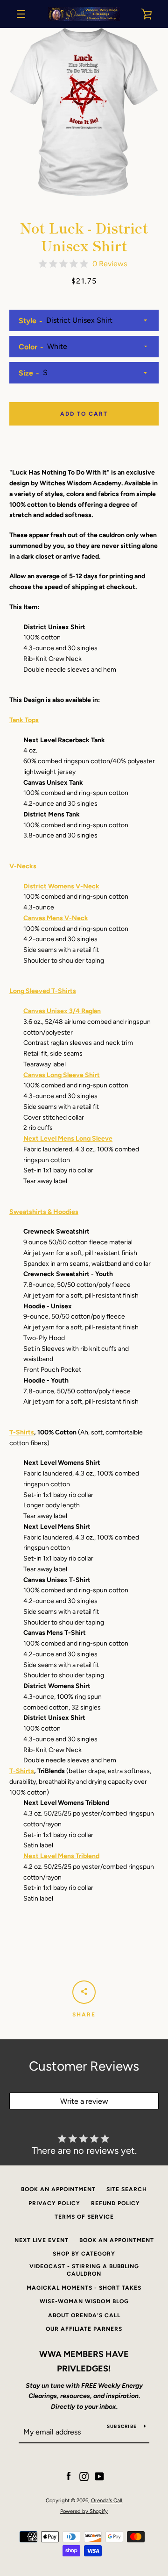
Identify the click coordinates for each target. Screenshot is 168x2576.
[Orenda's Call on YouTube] (99, 2476)
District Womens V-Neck (61, 886)
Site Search (127, 2189)
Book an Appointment (58, 2189)
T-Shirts (22, 1432)
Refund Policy (115, 2203)
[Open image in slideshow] (84, 112)
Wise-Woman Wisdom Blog (84, 2301)
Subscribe (122, 2426)
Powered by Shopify (84, 2511)
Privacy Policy (54, 2203)
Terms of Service (84, 2217)
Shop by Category (84, 2254)
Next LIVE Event (42, 2240)
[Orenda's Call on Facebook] (69, 2476)
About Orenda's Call (84, 2315)
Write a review (84, 2101)
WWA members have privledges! (84, 2361)
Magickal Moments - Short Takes (84, 2288)
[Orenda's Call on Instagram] (84, 2476)
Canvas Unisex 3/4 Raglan (62, 1011)
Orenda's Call (106, 2500)
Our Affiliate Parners (84, 2329)
